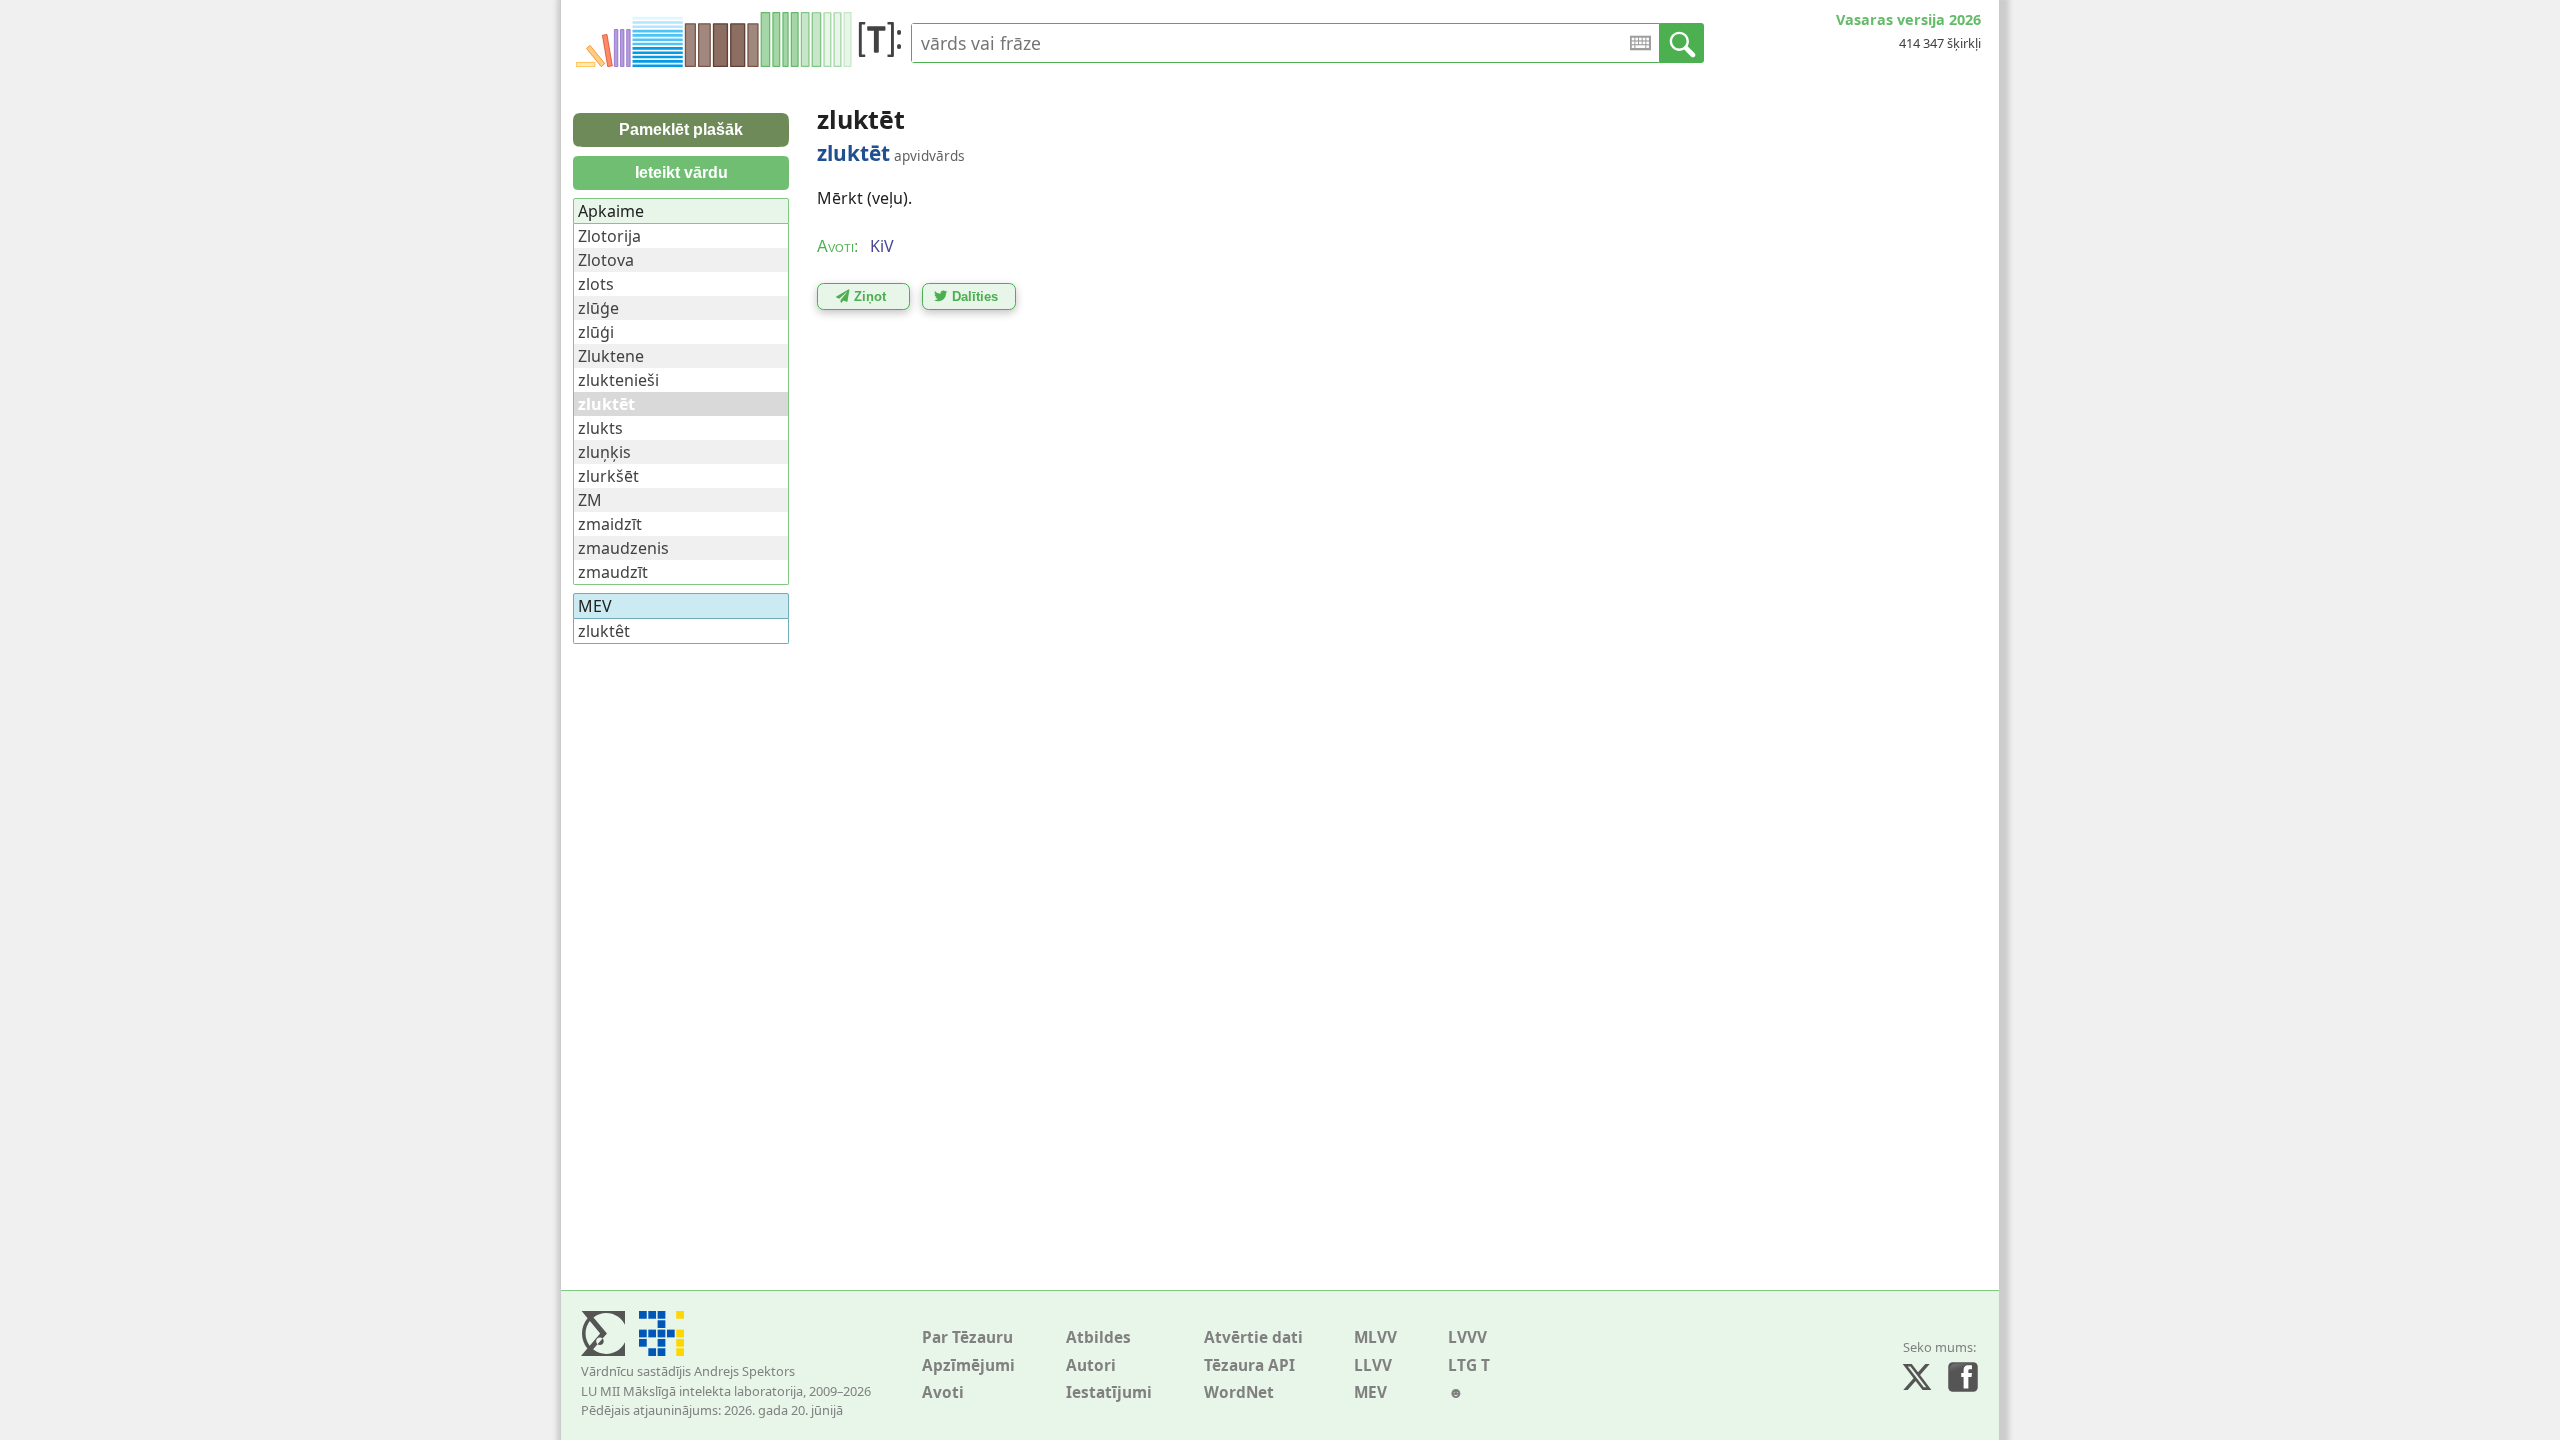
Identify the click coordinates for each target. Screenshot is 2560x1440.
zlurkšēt (608, 476)
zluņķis (604, 452)
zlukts (600, 428)
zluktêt (604, 631)
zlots (596, 284)
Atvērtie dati (1253, 1337)
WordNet (1239, 1392)
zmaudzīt (613, 572)
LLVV (1373, 1365)
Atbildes (1098, 1337)
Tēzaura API (1249, 1365)
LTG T (1469, 1365)
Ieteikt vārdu (681, 172)
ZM (590, 500)
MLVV (1375, 1337)
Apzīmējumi (968, 1365)
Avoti (943, 1392)
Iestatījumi (1109, 1392)
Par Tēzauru (967, 1337)
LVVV (1467, 1337)
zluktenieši (618, 380)
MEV (1370, 1392)
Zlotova (606, 260)
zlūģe (598, 308)
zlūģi (596, 332)
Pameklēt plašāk (681, 129)
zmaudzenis (623, 548)
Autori (1091, 1365)
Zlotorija (609, 236)
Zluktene (611, 356)
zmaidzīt (610, 524)
